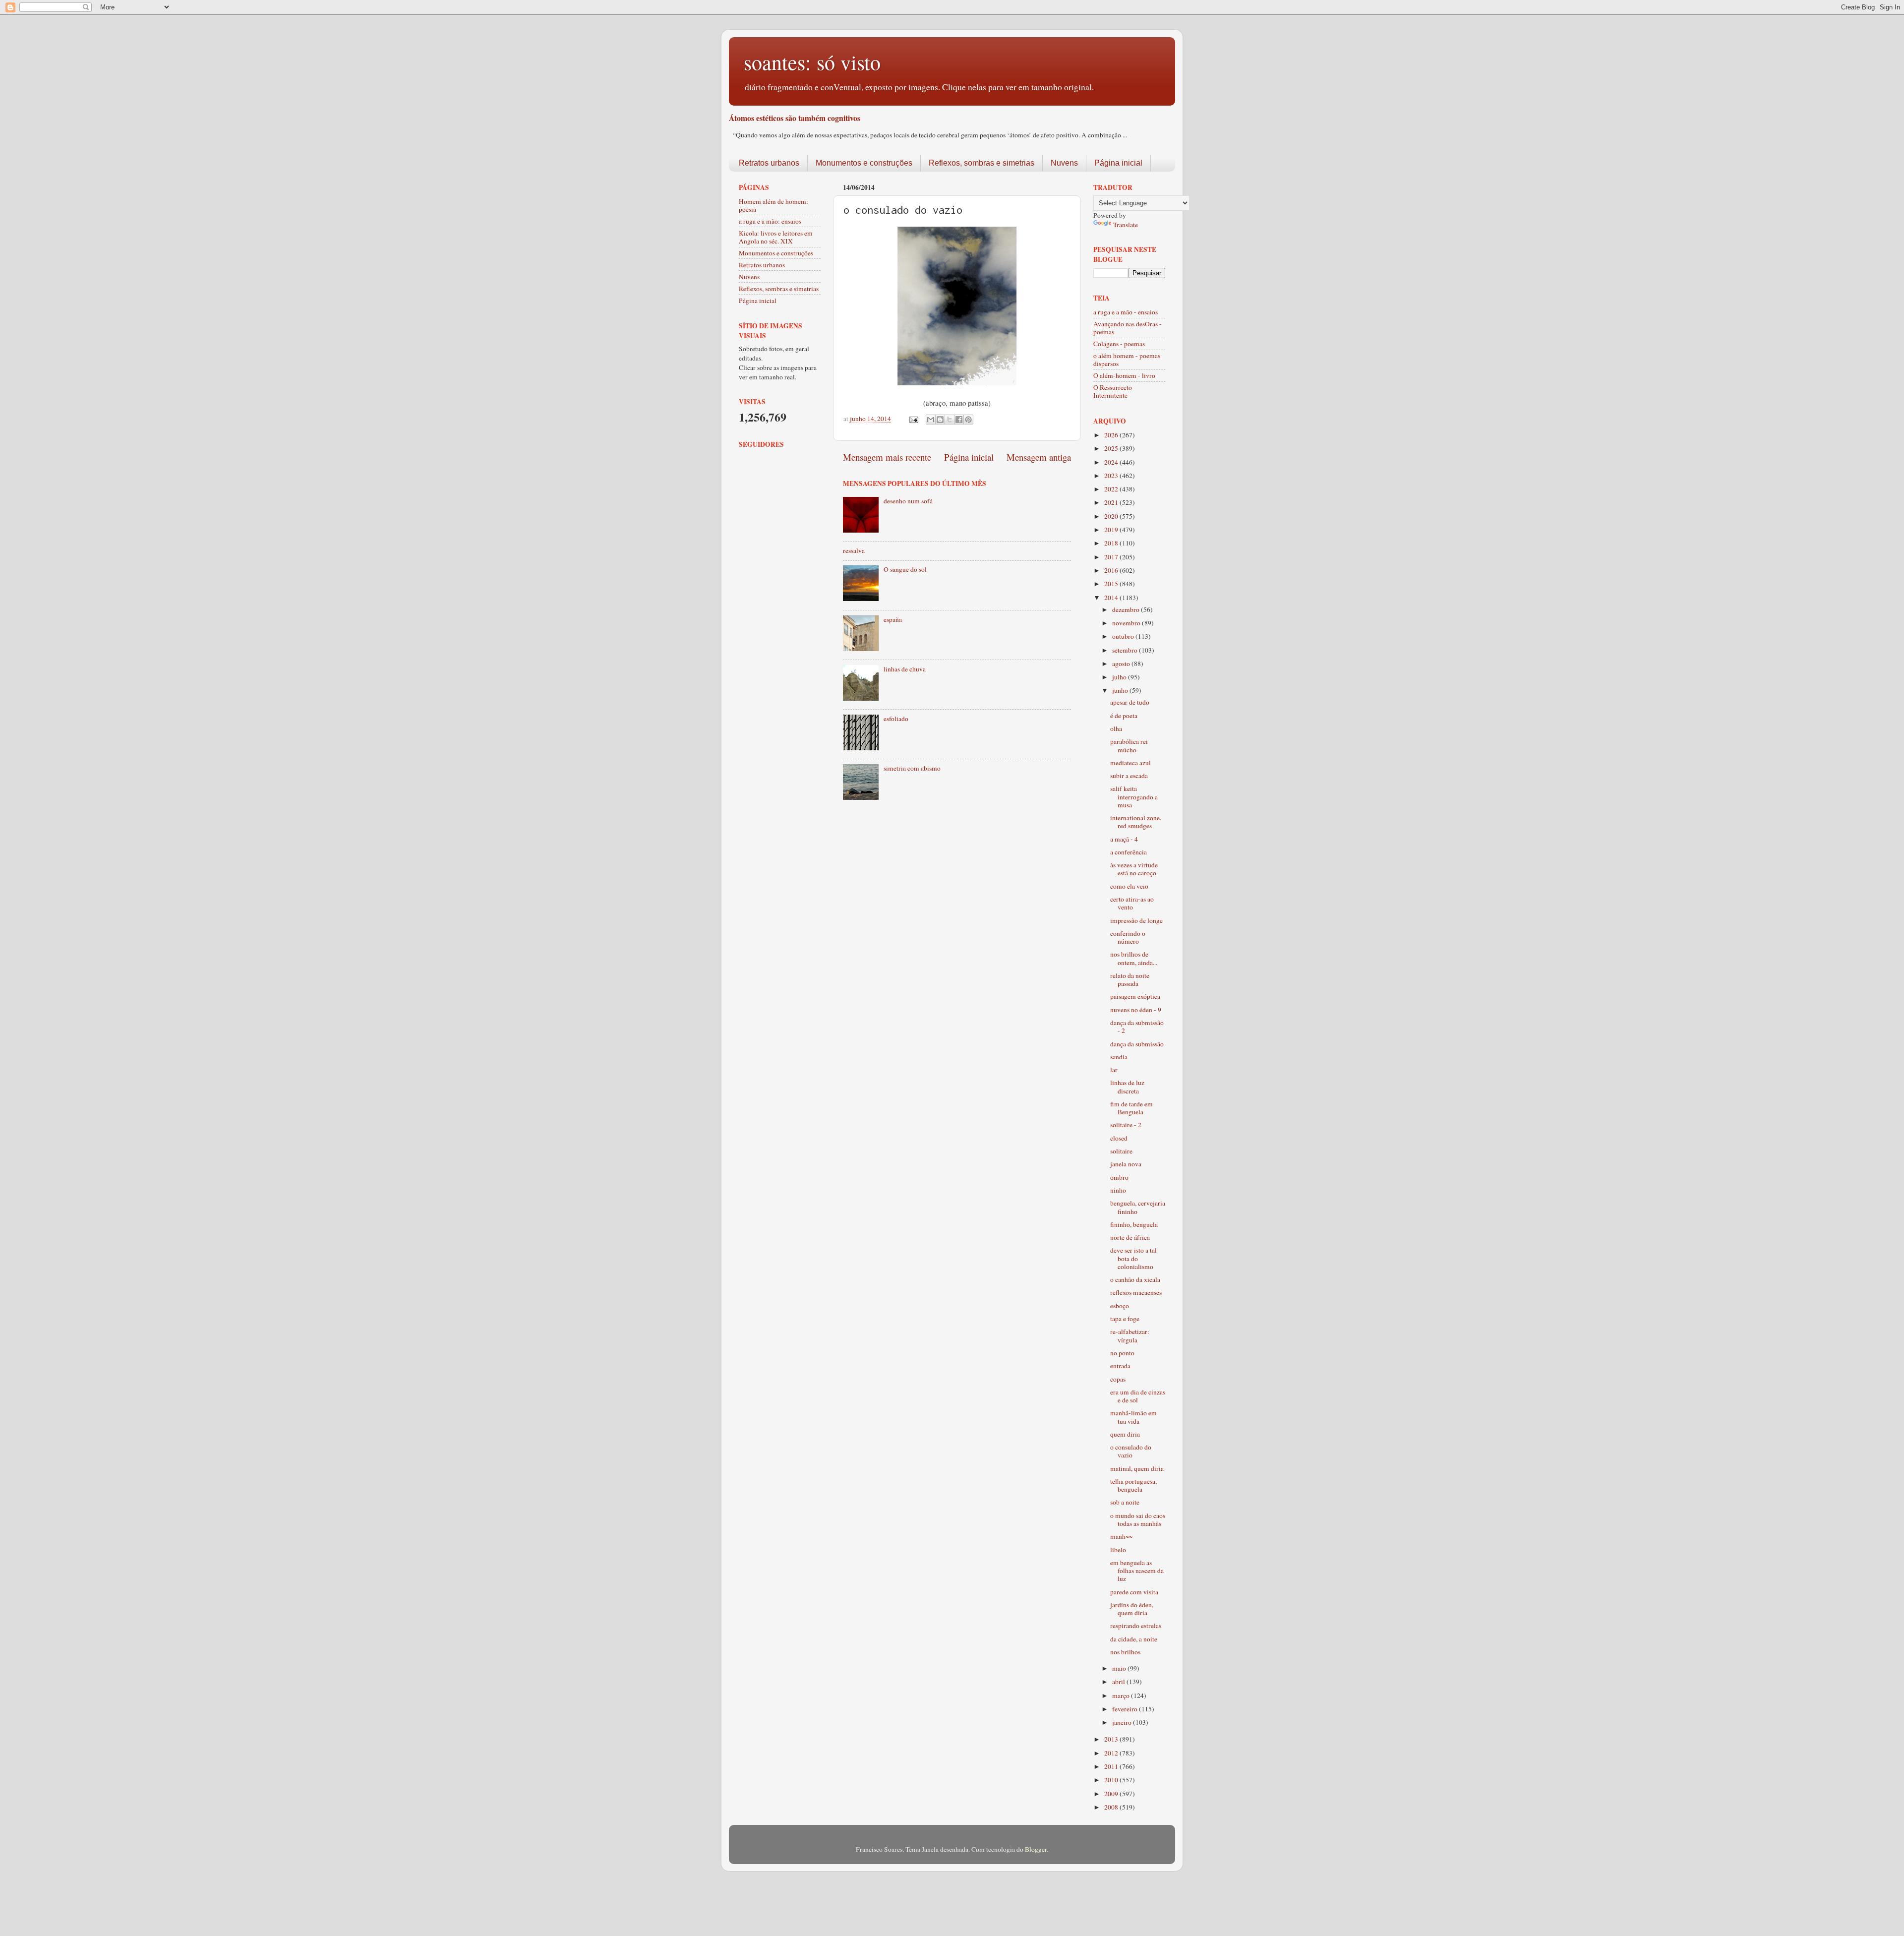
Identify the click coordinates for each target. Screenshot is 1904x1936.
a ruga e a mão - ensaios (1126, 312)
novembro (1127, 623)
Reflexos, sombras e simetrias (982, 163)
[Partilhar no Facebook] (959, 420)
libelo (1118, 1550)
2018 (1112, 543)
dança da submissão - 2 (1137, 1027)
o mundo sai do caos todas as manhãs (1138, 1519)
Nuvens (1064, 163)
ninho (1118, 1190)
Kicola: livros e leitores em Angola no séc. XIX (776, 237)
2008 (1112, 1807)
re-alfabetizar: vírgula (1130, 1335)
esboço (1120, 1306)
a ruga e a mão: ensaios (770, 221)
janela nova (1126, 1164)
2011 (1112, 1766)
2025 (1112, 448)
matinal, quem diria (1137, 1468)
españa (893, 619)
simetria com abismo (912, 768)
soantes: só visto (812, 62)
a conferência (1129, 852)
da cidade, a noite (1134, 1639)
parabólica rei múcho (1129, 745)
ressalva (854, 550)
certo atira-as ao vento (1132, 903)
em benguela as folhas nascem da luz (1137, 1571)
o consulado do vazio (1131, 1451)
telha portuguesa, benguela (1133, 1485)
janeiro (1123, 1722)
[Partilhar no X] (950, 420)
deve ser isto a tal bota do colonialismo (1133, 1258)
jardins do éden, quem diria (1132, 1609)
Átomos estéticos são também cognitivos (795, 118)
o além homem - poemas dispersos (1127, 360)
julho (1120, 677)
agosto (1122, 664)
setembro (1126, 650)
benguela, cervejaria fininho (1138, 1207)
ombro (1119, 1177)
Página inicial (1118, 163)
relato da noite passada (1130, 979)
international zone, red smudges (1136, 822)
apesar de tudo (1130, 702)
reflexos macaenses (1136, 1292)
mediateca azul (1130, 763)
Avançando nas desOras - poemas (1128, 328)
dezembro (1127, 609)
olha (1116, 728)
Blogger (1036, 1849)
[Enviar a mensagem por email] (931, 420)
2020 (1112, 516)
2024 (1112, 462)
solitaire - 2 (1126, 1125)
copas (1118, 1379)
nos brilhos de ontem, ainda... (1134, 958)
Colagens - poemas (1119, 344)
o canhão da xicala (1135, 1279)
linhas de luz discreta (1127, 1087)
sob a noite (1125, 1502)
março (1122, 1695)
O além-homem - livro (1124, 375)
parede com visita (1134, 1592)
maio (1120, 1668)
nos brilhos (1125, 1652)
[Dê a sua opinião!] (940, 420)
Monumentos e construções (864, 163)
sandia (1119, 1057)
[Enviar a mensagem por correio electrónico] (913, 419)
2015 (1112, 584)
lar (1114, 1070)
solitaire (1121, 1151)
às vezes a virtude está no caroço (1134, 869)
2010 (1112, 1780)
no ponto (1122, 1353)
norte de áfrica (1130, 1237)
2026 (1112, 435)
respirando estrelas (1136, 1626)
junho (1121, 690)
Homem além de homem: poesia (773, 205)
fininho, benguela (1134, 1224)
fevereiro (1126, 1709)
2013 (1112, 1739)
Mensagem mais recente (887, 457)
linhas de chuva (905, 669)
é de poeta (1124, 716)
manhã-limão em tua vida (1133, 1417)
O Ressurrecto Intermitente (1113, 391)
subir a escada (1129, 776)
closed (1119, 1138)
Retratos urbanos (769, 163)
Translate (1126, 225)
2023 (1112, 476)
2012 (1112, 1753)
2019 (1112, 530)
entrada (1120, 1366)
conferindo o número (1128, 937)
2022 (1112, 489)
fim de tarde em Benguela (1131, 1108)
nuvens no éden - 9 (1136, 1010)
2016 (1112, 570)
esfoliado (896, 719)
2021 (1112, 502)
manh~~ (1121, 1536)
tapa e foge (1125, 1319)
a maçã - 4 (1124, 839)
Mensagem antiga (1039, 457)
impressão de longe (1136, 920)
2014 (1112, 598)
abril (1119, 1682)
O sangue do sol (905, 569)
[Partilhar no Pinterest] (968, 420)
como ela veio (1129, 886)
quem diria (1125, 1434)
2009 (1112, 1794)
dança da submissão (1137, 1044)
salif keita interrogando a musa (1134, 796)
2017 (1112, 557)
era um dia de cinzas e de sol (1138, 1396)
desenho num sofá (908, 501)
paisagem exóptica (1135, 996)
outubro (1124, 636)
